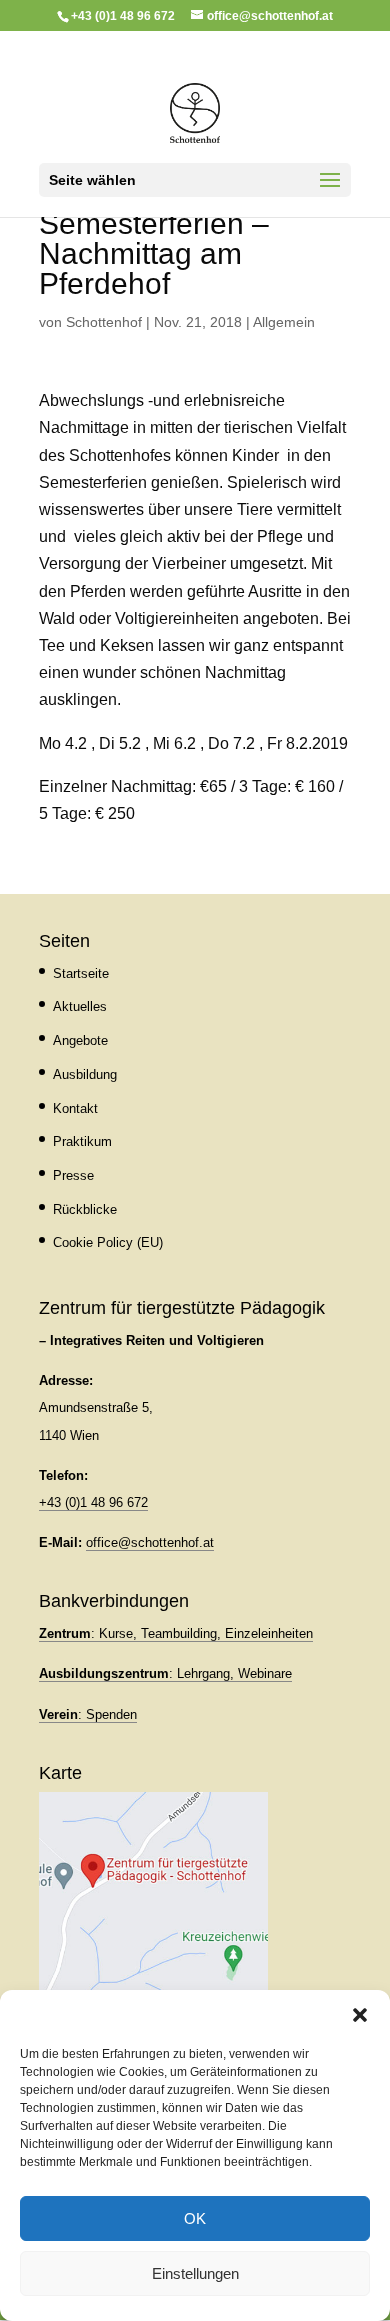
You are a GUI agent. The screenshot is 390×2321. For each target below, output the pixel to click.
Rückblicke (85, 1209)
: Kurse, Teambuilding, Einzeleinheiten (176, 1633)
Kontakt (75, 1108)
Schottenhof (104, 322)
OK (195, 2218)
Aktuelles (80, 1006)
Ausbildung (85, 1074)
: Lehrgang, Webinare (165, 1673)
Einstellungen (195, 2273)
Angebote (80, 1040)
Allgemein (284, 322)
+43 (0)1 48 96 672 (93, 1502)
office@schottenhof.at (150, 1542)
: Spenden (88, 1714)
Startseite (81, 973)
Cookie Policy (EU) (108, 1242)
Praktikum (82, 1141)
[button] (360, 2015)
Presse (73, 1175)
